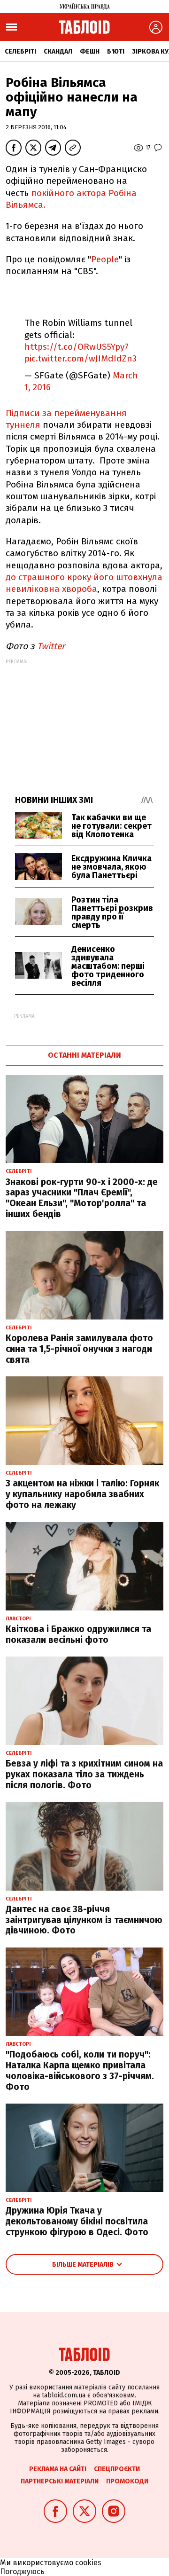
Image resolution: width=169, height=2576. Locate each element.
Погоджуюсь (22, 2572)
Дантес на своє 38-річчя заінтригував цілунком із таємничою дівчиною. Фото (84, 1920)
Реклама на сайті (58, 2469)
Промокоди (127, 2481)
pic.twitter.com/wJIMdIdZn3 (81, 358)
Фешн (90, 51)
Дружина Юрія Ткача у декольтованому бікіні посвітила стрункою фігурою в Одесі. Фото (77, 2221)
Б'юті (116, 51)
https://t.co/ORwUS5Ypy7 (77, 347)
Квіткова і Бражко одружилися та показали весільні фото (78, 1634)
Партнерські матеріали (60, 2481)
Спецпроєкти (117, 2469)
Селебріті (20, 51)
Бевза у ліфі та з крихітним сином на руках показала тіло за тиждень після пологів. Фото (84, 1774)
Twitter (51, 646)
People (105, 259)
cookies (88, 2563)
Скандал (58, 51)
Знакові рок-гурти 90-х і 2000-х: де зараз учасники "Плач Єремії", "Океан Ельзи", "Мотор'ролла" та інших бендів (82, 1198)
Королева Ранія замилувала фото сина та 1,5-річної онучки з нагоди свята (79, 1349)
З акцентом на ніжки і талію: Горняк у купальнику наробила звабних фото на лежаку (82, 1494)
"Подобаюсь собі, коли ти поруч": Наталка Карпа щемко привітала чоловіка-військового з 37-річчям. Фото (80, 2070)
